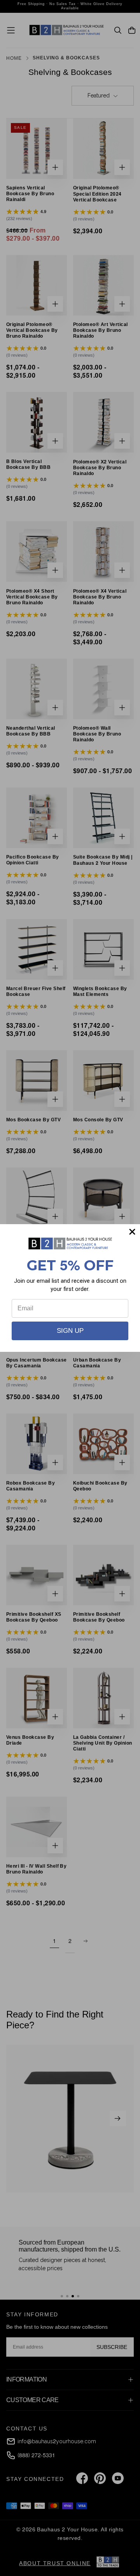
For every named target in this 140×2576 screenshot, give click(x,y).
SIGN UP (70, 1331)
